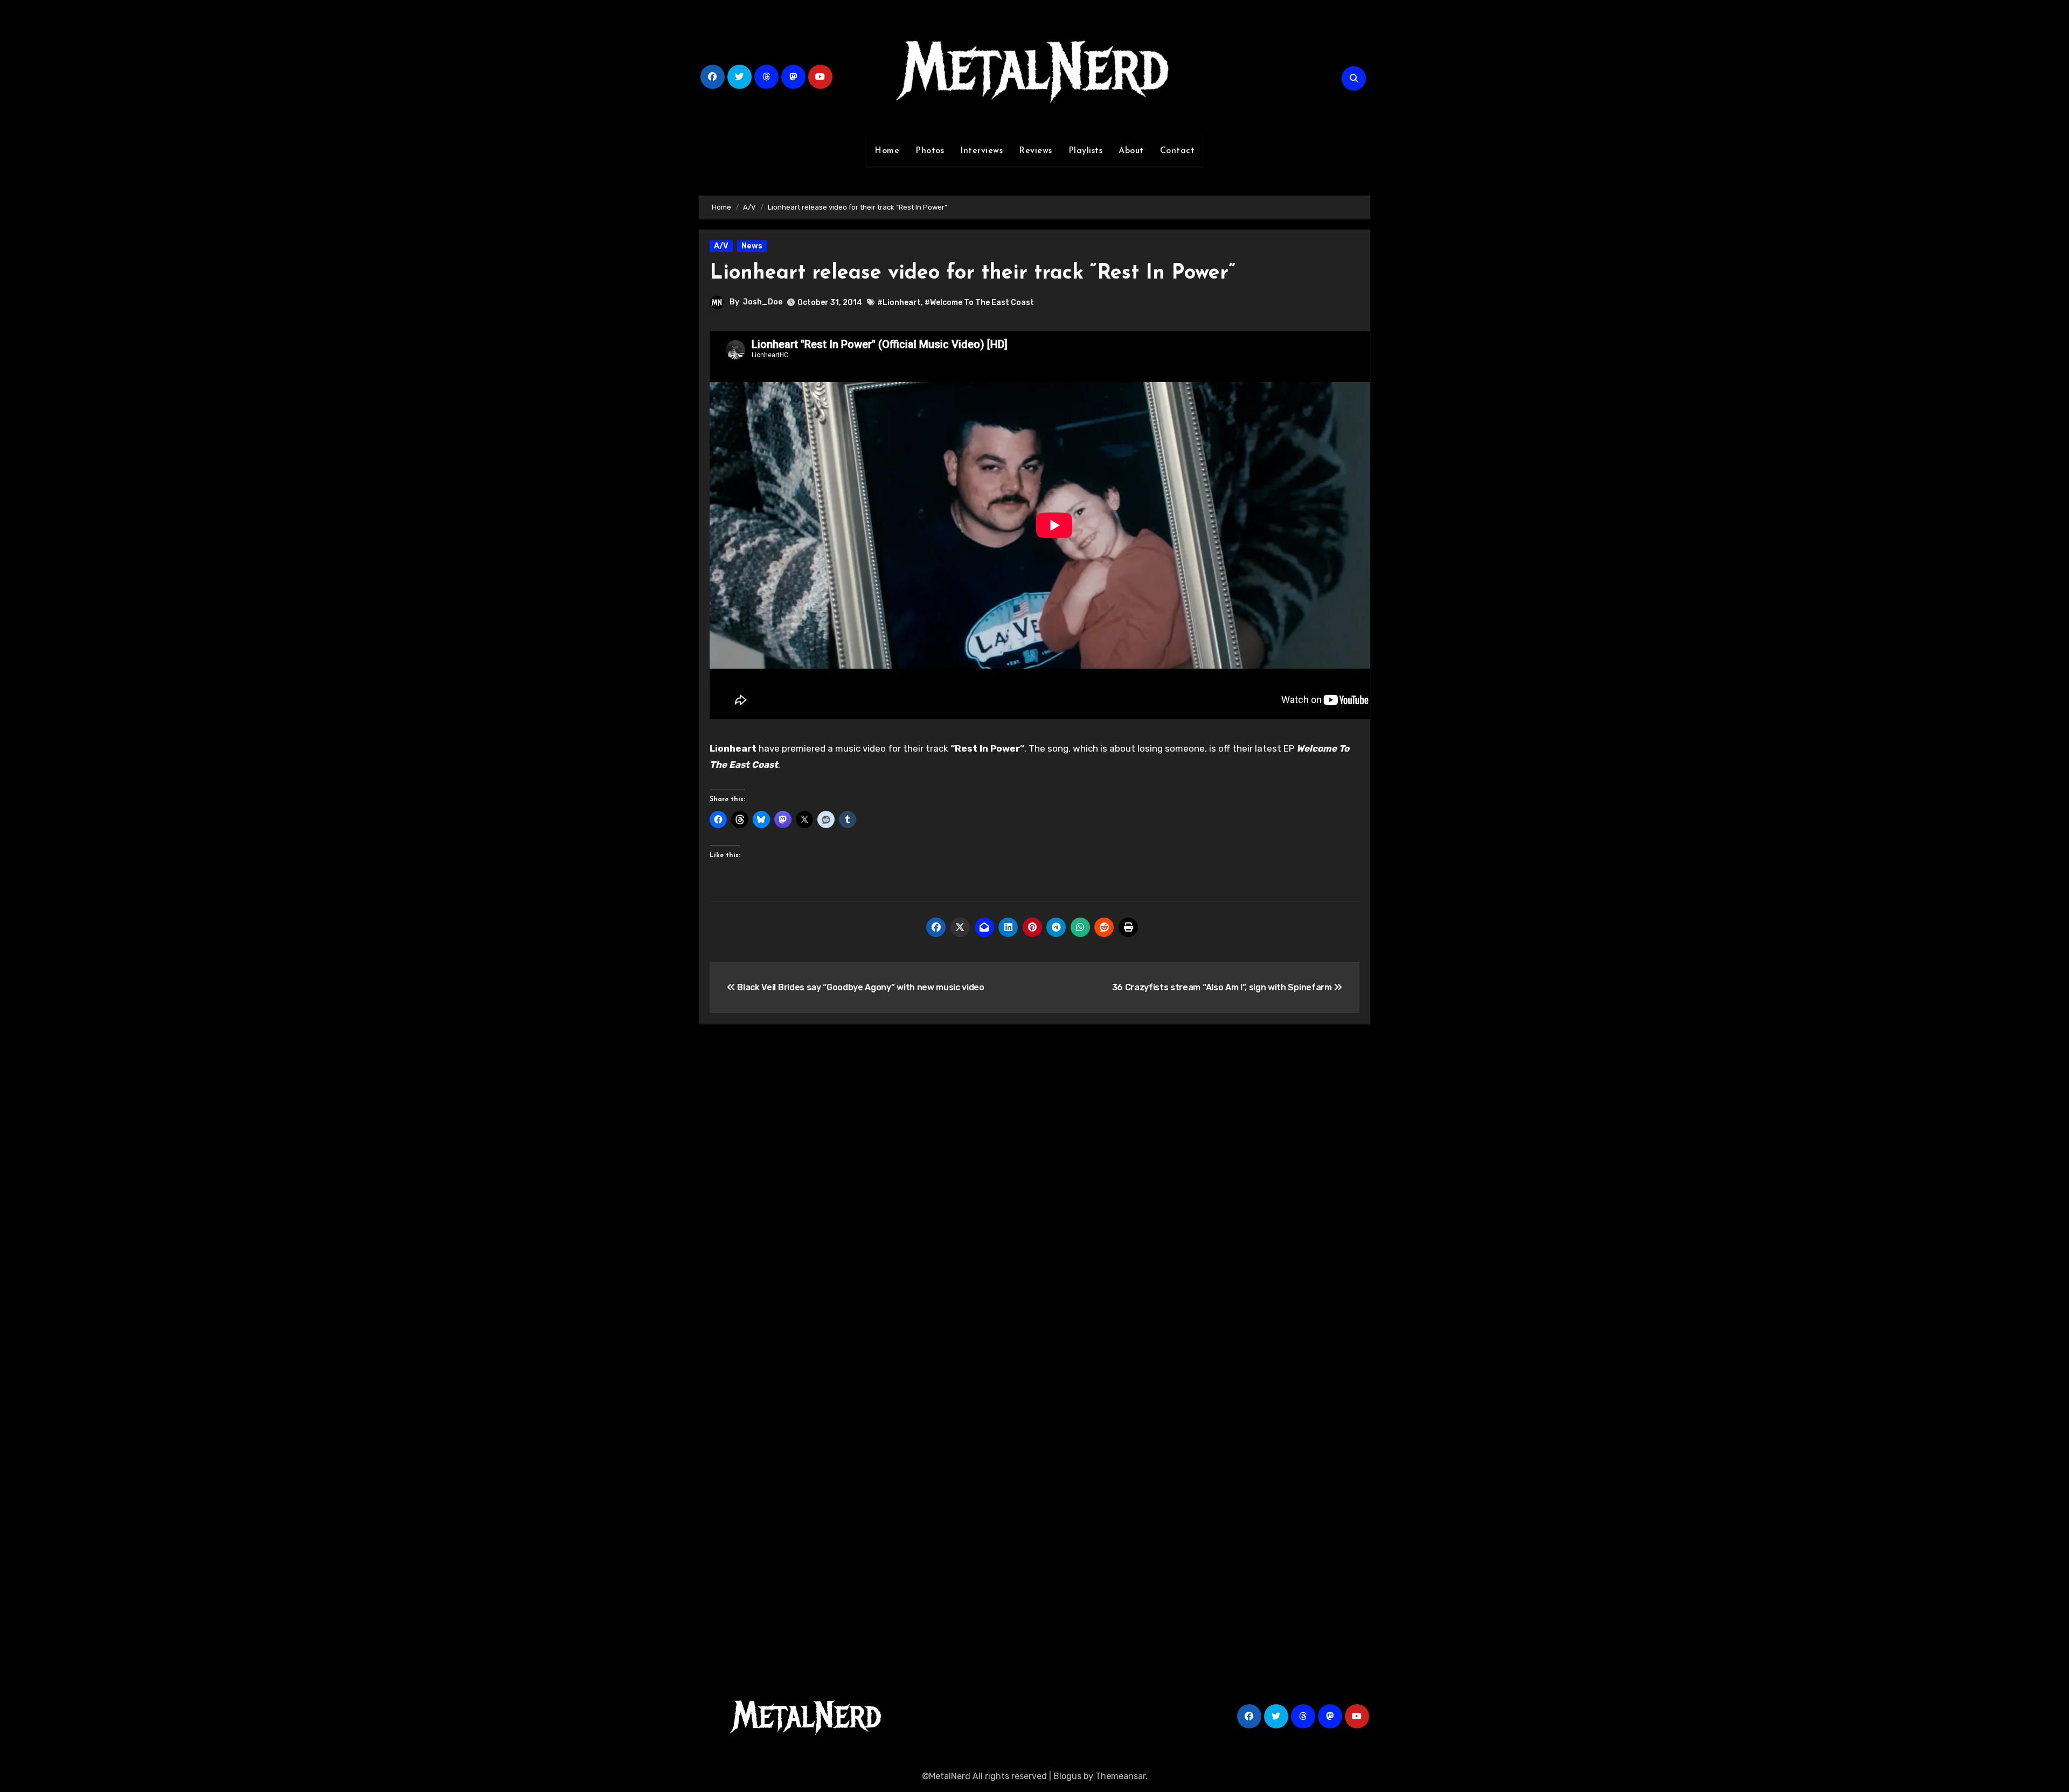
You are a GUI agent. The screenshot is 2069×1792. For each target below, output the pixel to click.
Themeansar (1120, 1776)
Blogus (1067, 1776)
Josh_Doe (763, 302)
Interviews (981, 151)
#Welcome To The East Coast (979, 303)
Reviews (1036, 151)
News (752, 246)
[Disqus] (1034, 1190)
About (1131, 151)
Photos (930, 151)
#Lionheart (899, 303)
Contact (1178, 151)
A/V (721, 246)
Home (887, 151)
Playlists (1086, 151)
